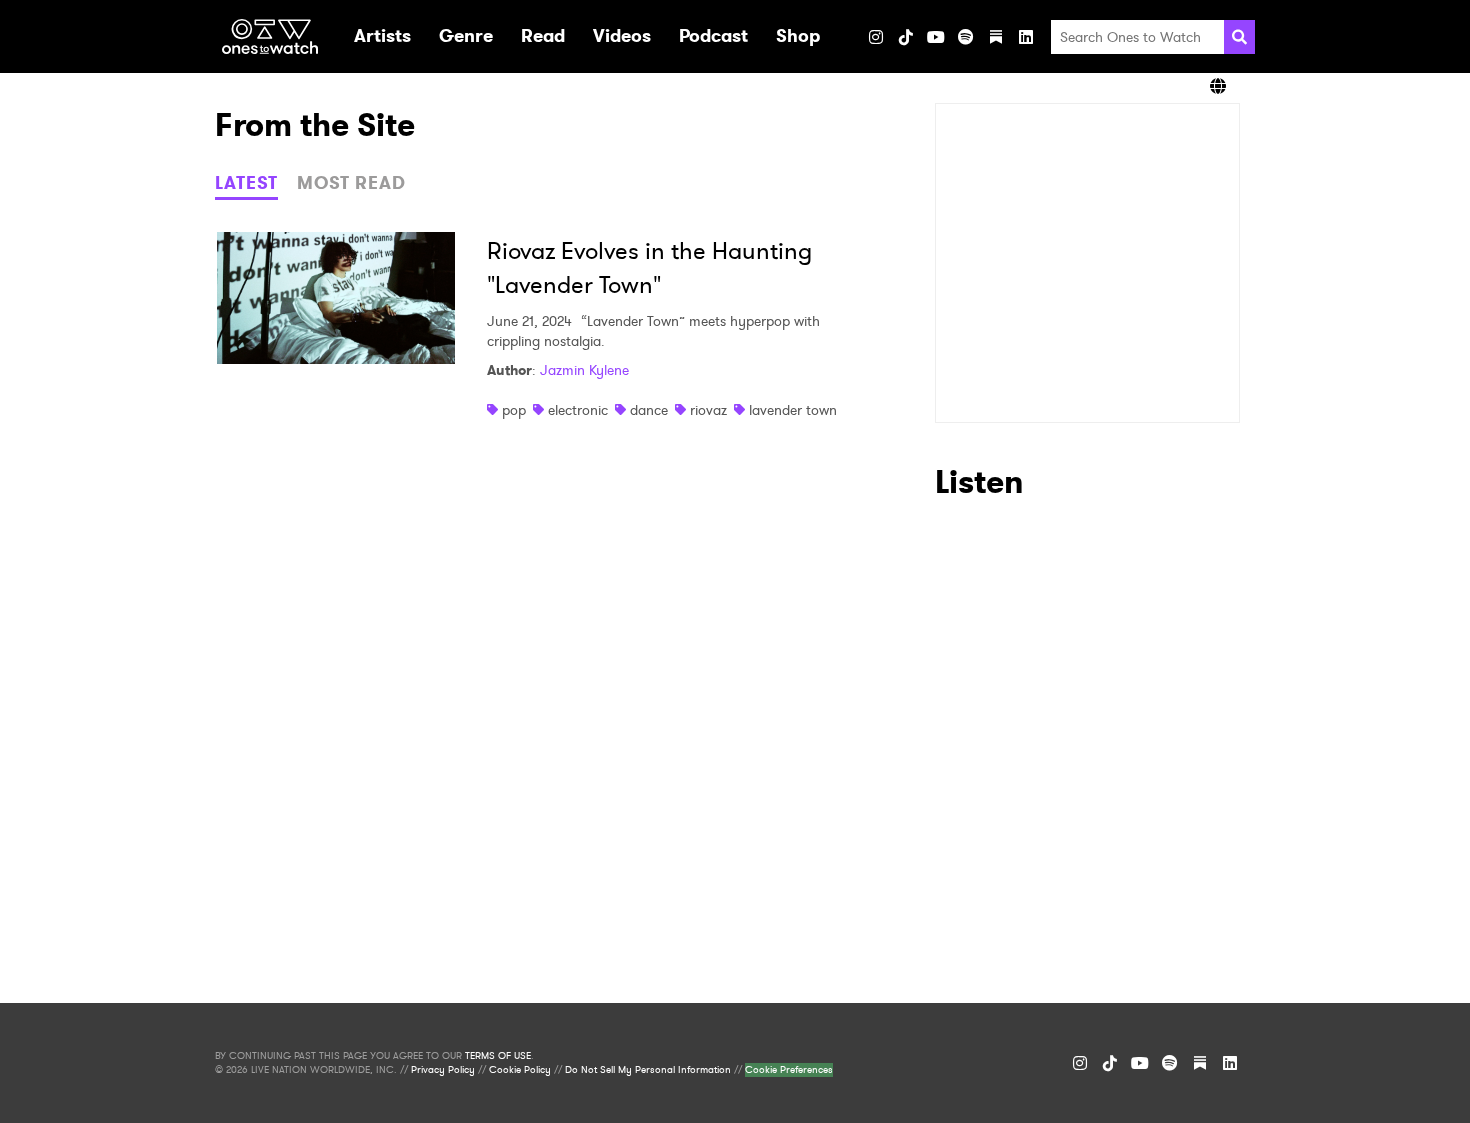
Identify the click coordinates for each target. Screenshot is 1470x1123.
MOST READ (351, 183)
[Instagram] (876, 37)
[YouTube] (936, 37)
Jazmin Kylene (584, 370)
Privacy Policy (443, 1070)
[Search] (1239, 37)
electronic (578, 410)
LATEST (246, 183)
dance (649, 410)
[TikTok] (906, 37)
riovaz (708, 410)
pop (514, 410)
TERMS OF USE (498, 1056)
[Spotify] (966, 37)
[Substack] (996, 37)
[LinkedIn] (1026, 37)
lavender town (793, 410)
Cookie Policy (520, 1070)
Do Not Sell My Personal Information (648, 1070)
